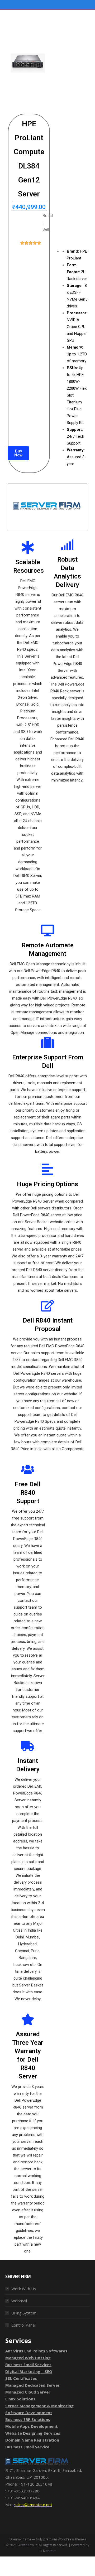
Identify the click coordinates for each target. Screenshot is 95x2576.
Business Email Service (27, 2447)
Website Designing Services (33, 2433)
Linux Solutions (20, 2399)
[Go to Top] (87, 2568)
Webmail (19, 2301)
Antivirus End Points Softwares (36, 2351)
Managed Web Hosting (28, 2358)
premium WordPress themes (65, 2539)
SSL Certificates (21, 2378)
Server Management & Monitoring (39, 2406)
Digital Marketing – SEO (29, 2371)
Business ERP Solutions (28, 2419)
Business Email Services (28, 2365)
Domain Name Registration (32, 2440)
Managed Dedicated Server (32, 2385)
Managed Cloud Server (28, 2392)
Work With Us (24, 2289)
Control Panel (23, 2325)
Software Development (29, 2413)
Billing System (24, 2313)
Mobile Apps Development (32, 2426)
